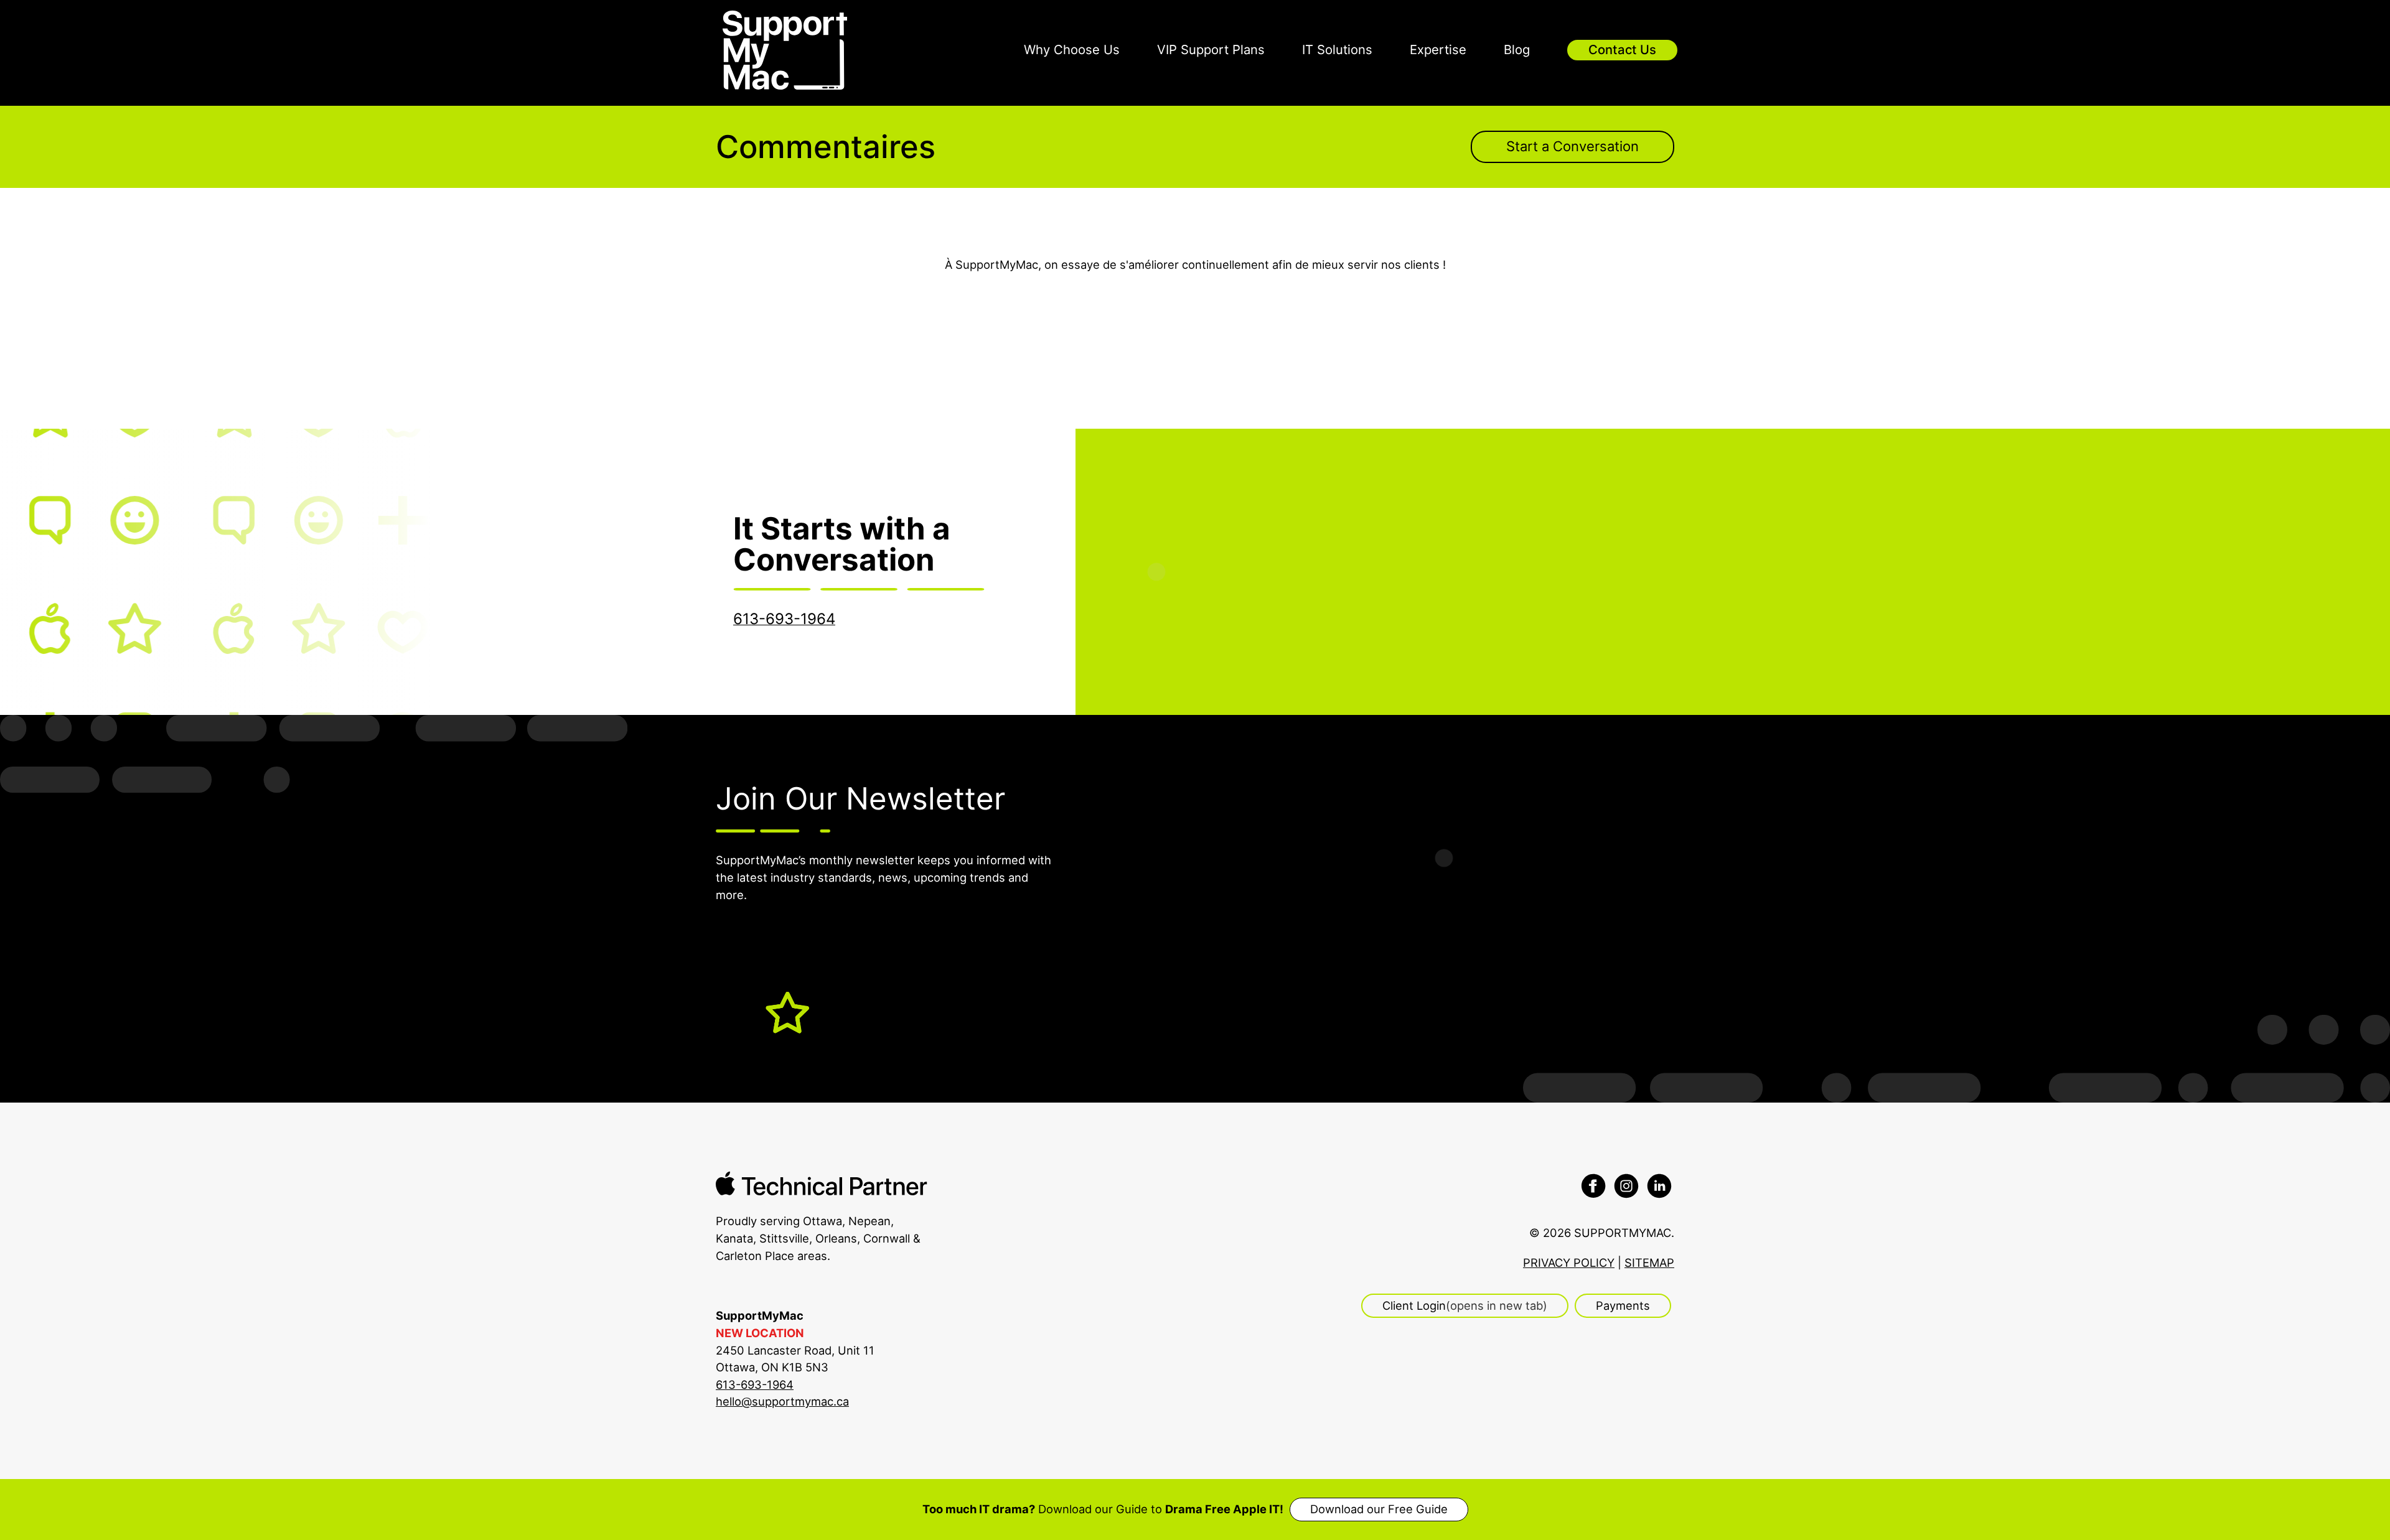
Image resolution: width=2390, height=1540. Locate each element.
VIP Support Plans (1211, 49)
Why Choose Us (1072, 49)
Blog (1517, 49)
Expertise (1438, 49)
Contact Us (1622, 49)
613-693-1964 (755, 1384)
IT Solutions (1337, 49)
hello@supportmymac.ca (782, 1401)
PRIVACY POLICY (1569, 1262)
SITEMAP (1649, 1262)
